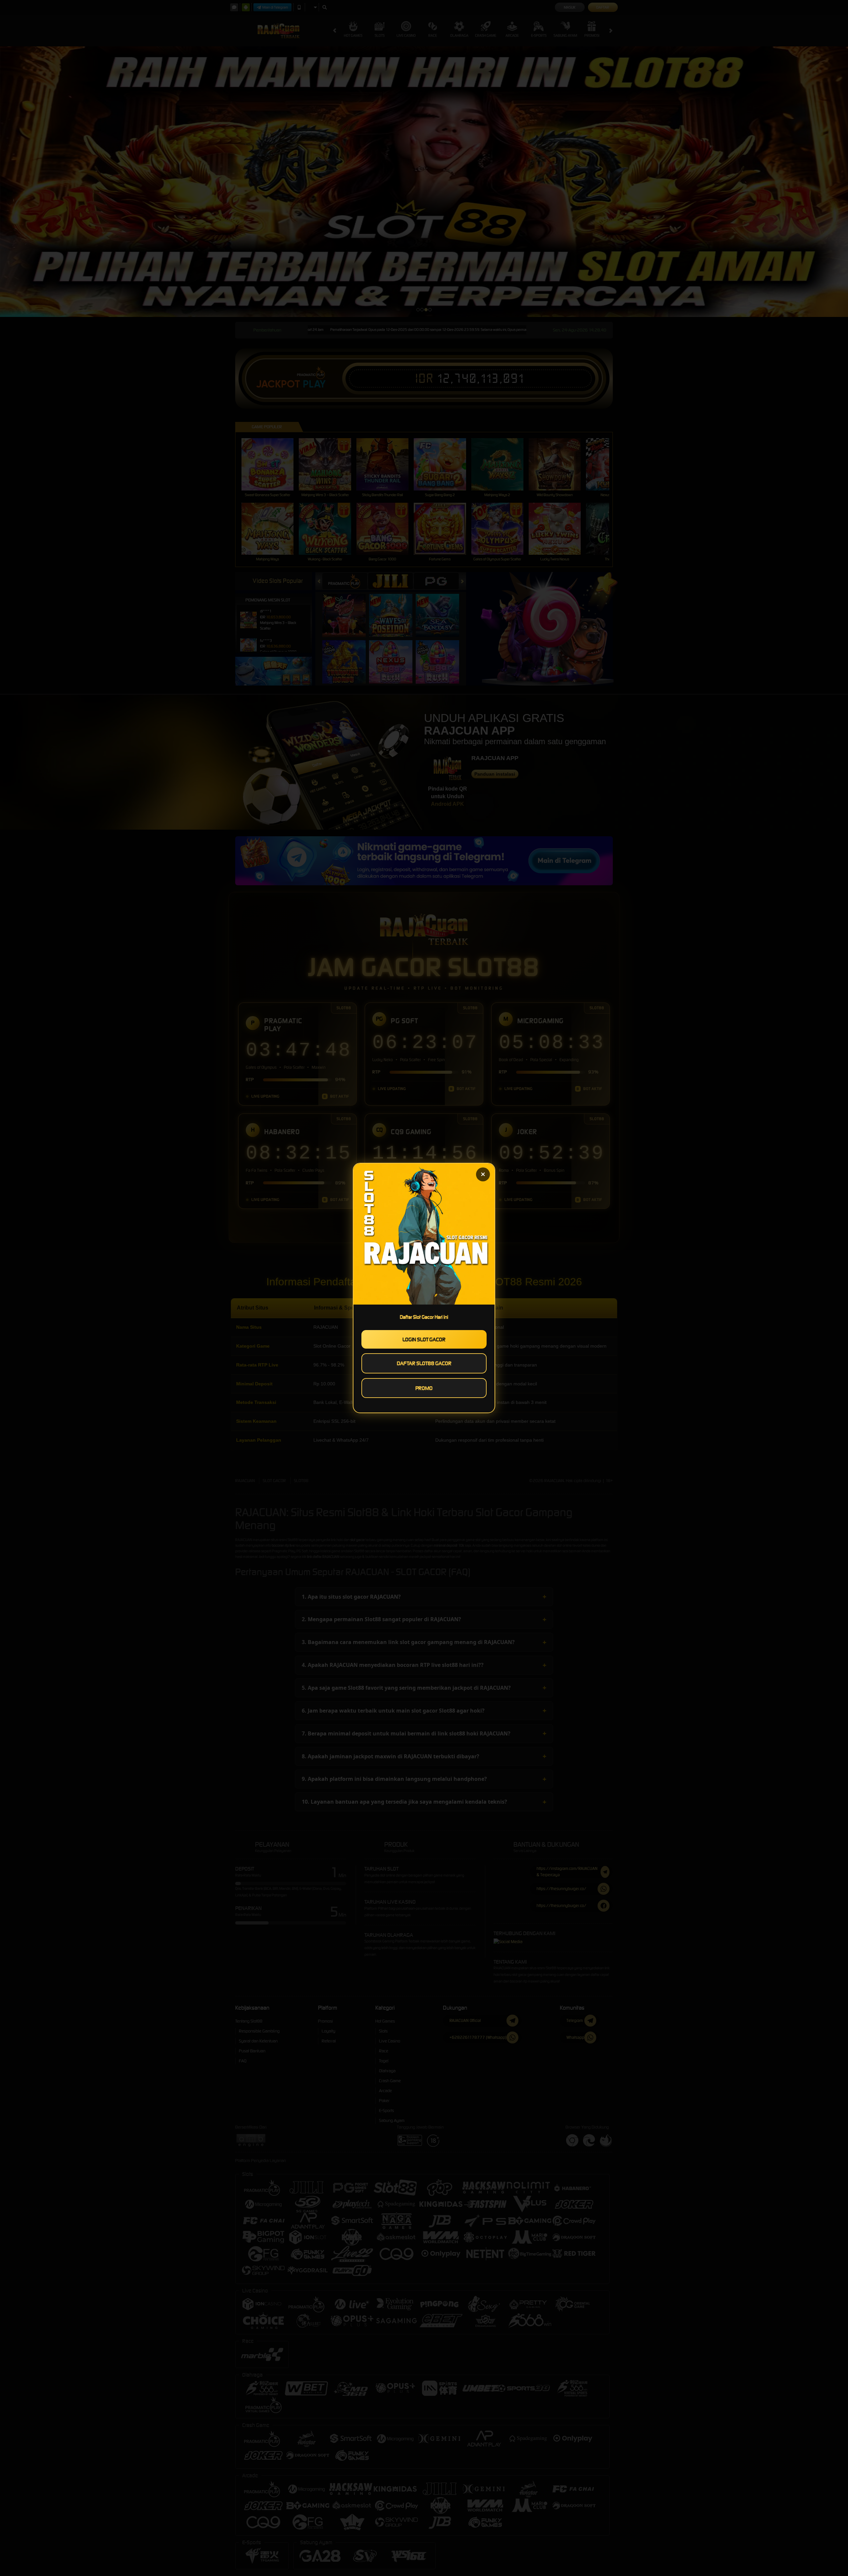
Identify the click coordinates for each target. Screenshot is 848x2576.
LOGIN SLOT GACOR (424, 1339)
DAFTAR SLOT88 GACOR (424, 1363)
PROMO (424, 1388)
